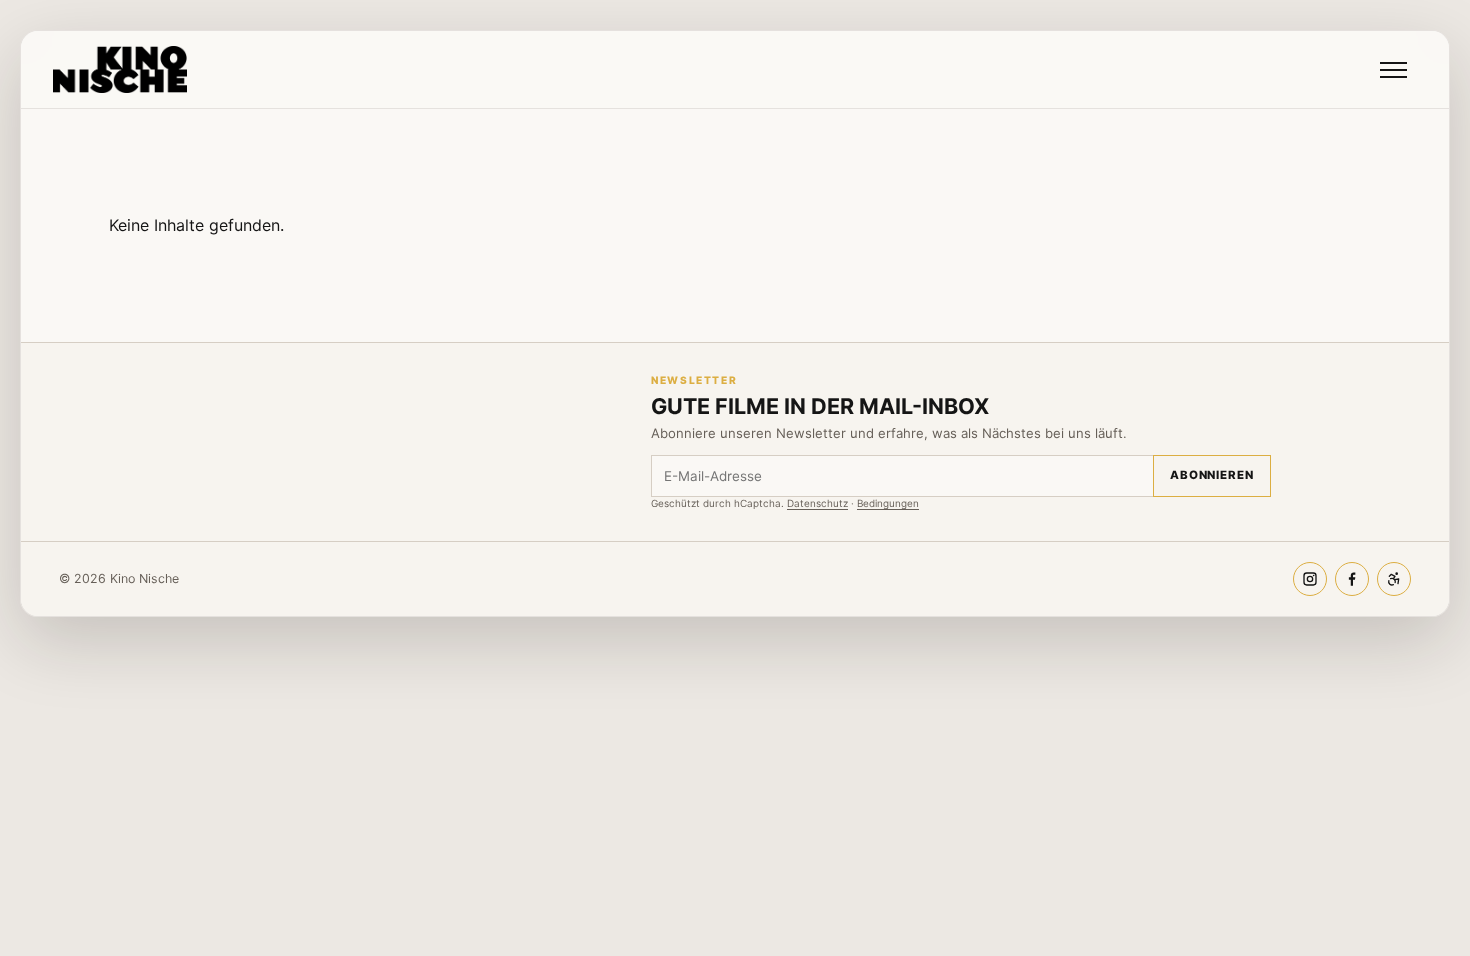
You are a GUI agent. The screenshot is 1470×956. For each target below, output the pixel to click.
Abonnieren (1212, 475)
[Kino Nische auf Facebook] (1352, 579)
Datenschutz (817, 503)
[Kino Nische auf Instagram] (1310, 579)
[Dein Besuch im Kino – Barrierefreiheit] (1394, 579)
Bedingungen (888, 503)
